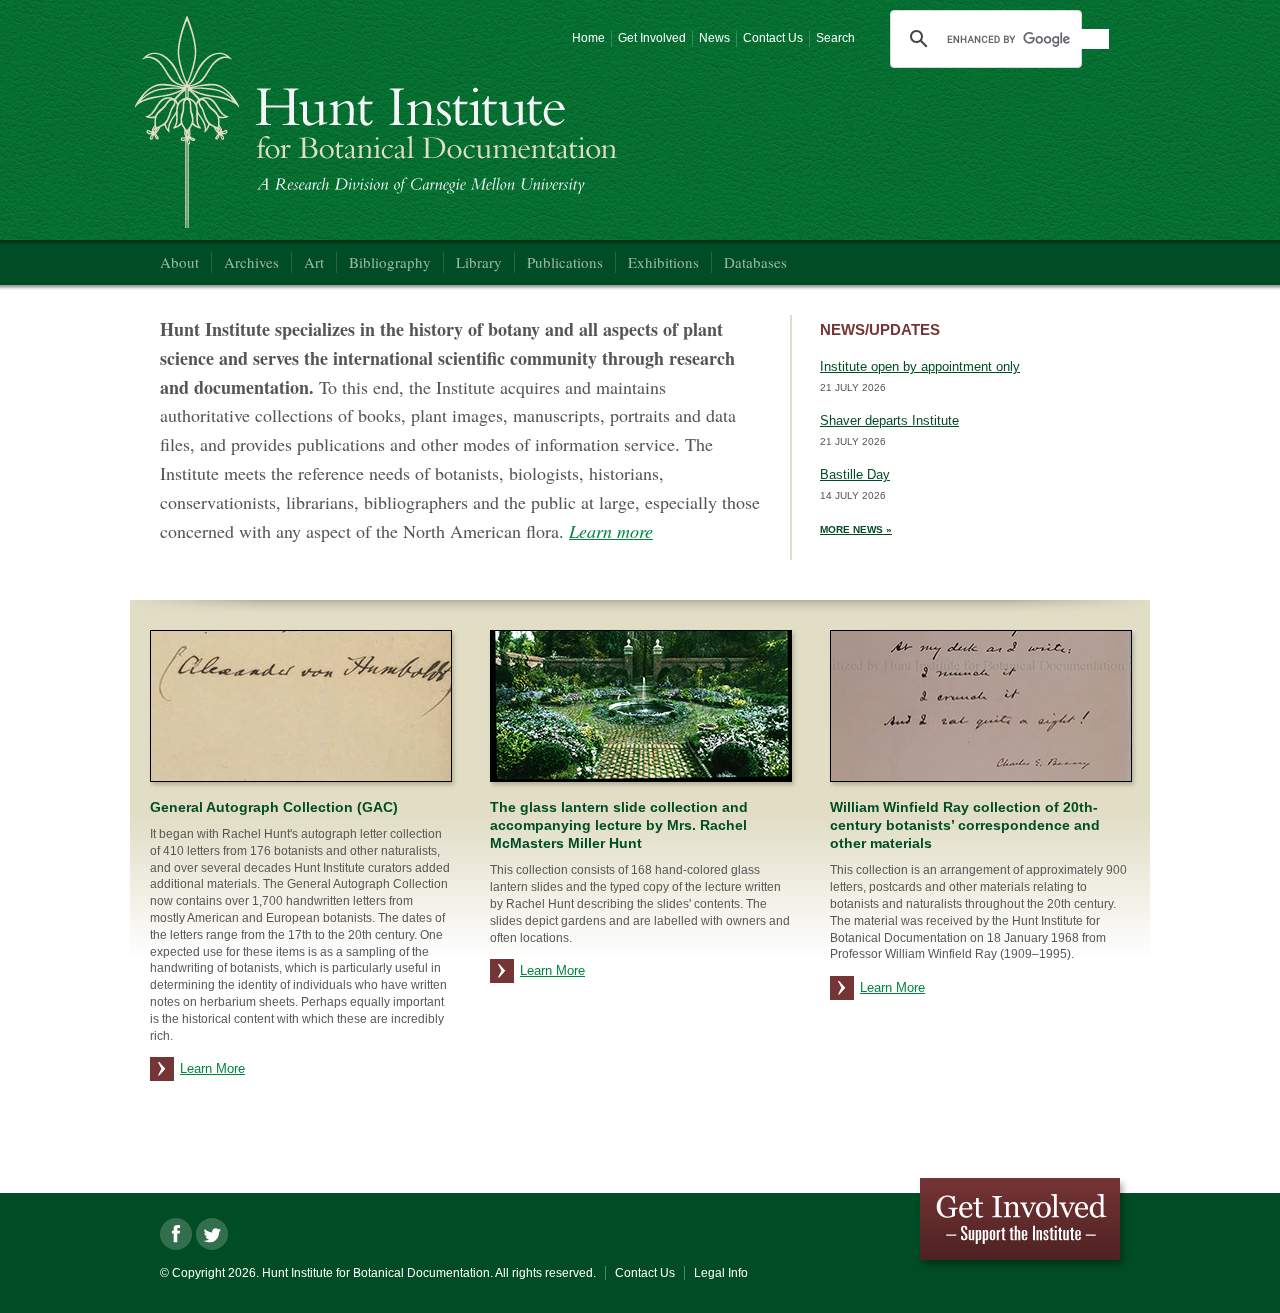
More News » (856, 529)
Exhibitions (663, 262)
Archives (251, 262)
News (714, 38)
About (179, 262)
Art (314, 262)
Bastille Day (855, 474)
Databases (755, 262)
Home (588, 38)
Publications (565, 262)
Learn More (212, 1068)
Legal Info (721, 1273)
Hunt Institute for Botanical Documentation (380, 125)
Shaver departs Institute (889, 420)
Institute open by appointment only (920, 366)
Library (479, 262)
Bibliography (390, 262)
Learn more (611, 531)
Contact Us (773, 38)
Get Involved (652, 38)
